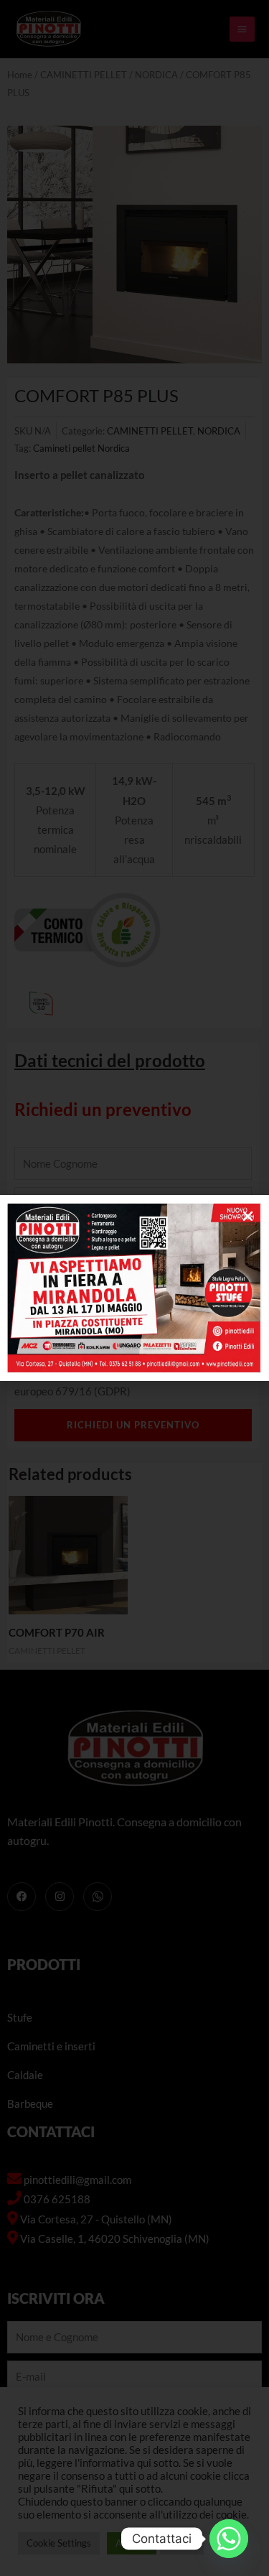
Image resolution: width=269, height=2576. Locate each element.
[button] (248, 1216)
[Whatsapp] (229, 2539)
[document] (134, 1288)
